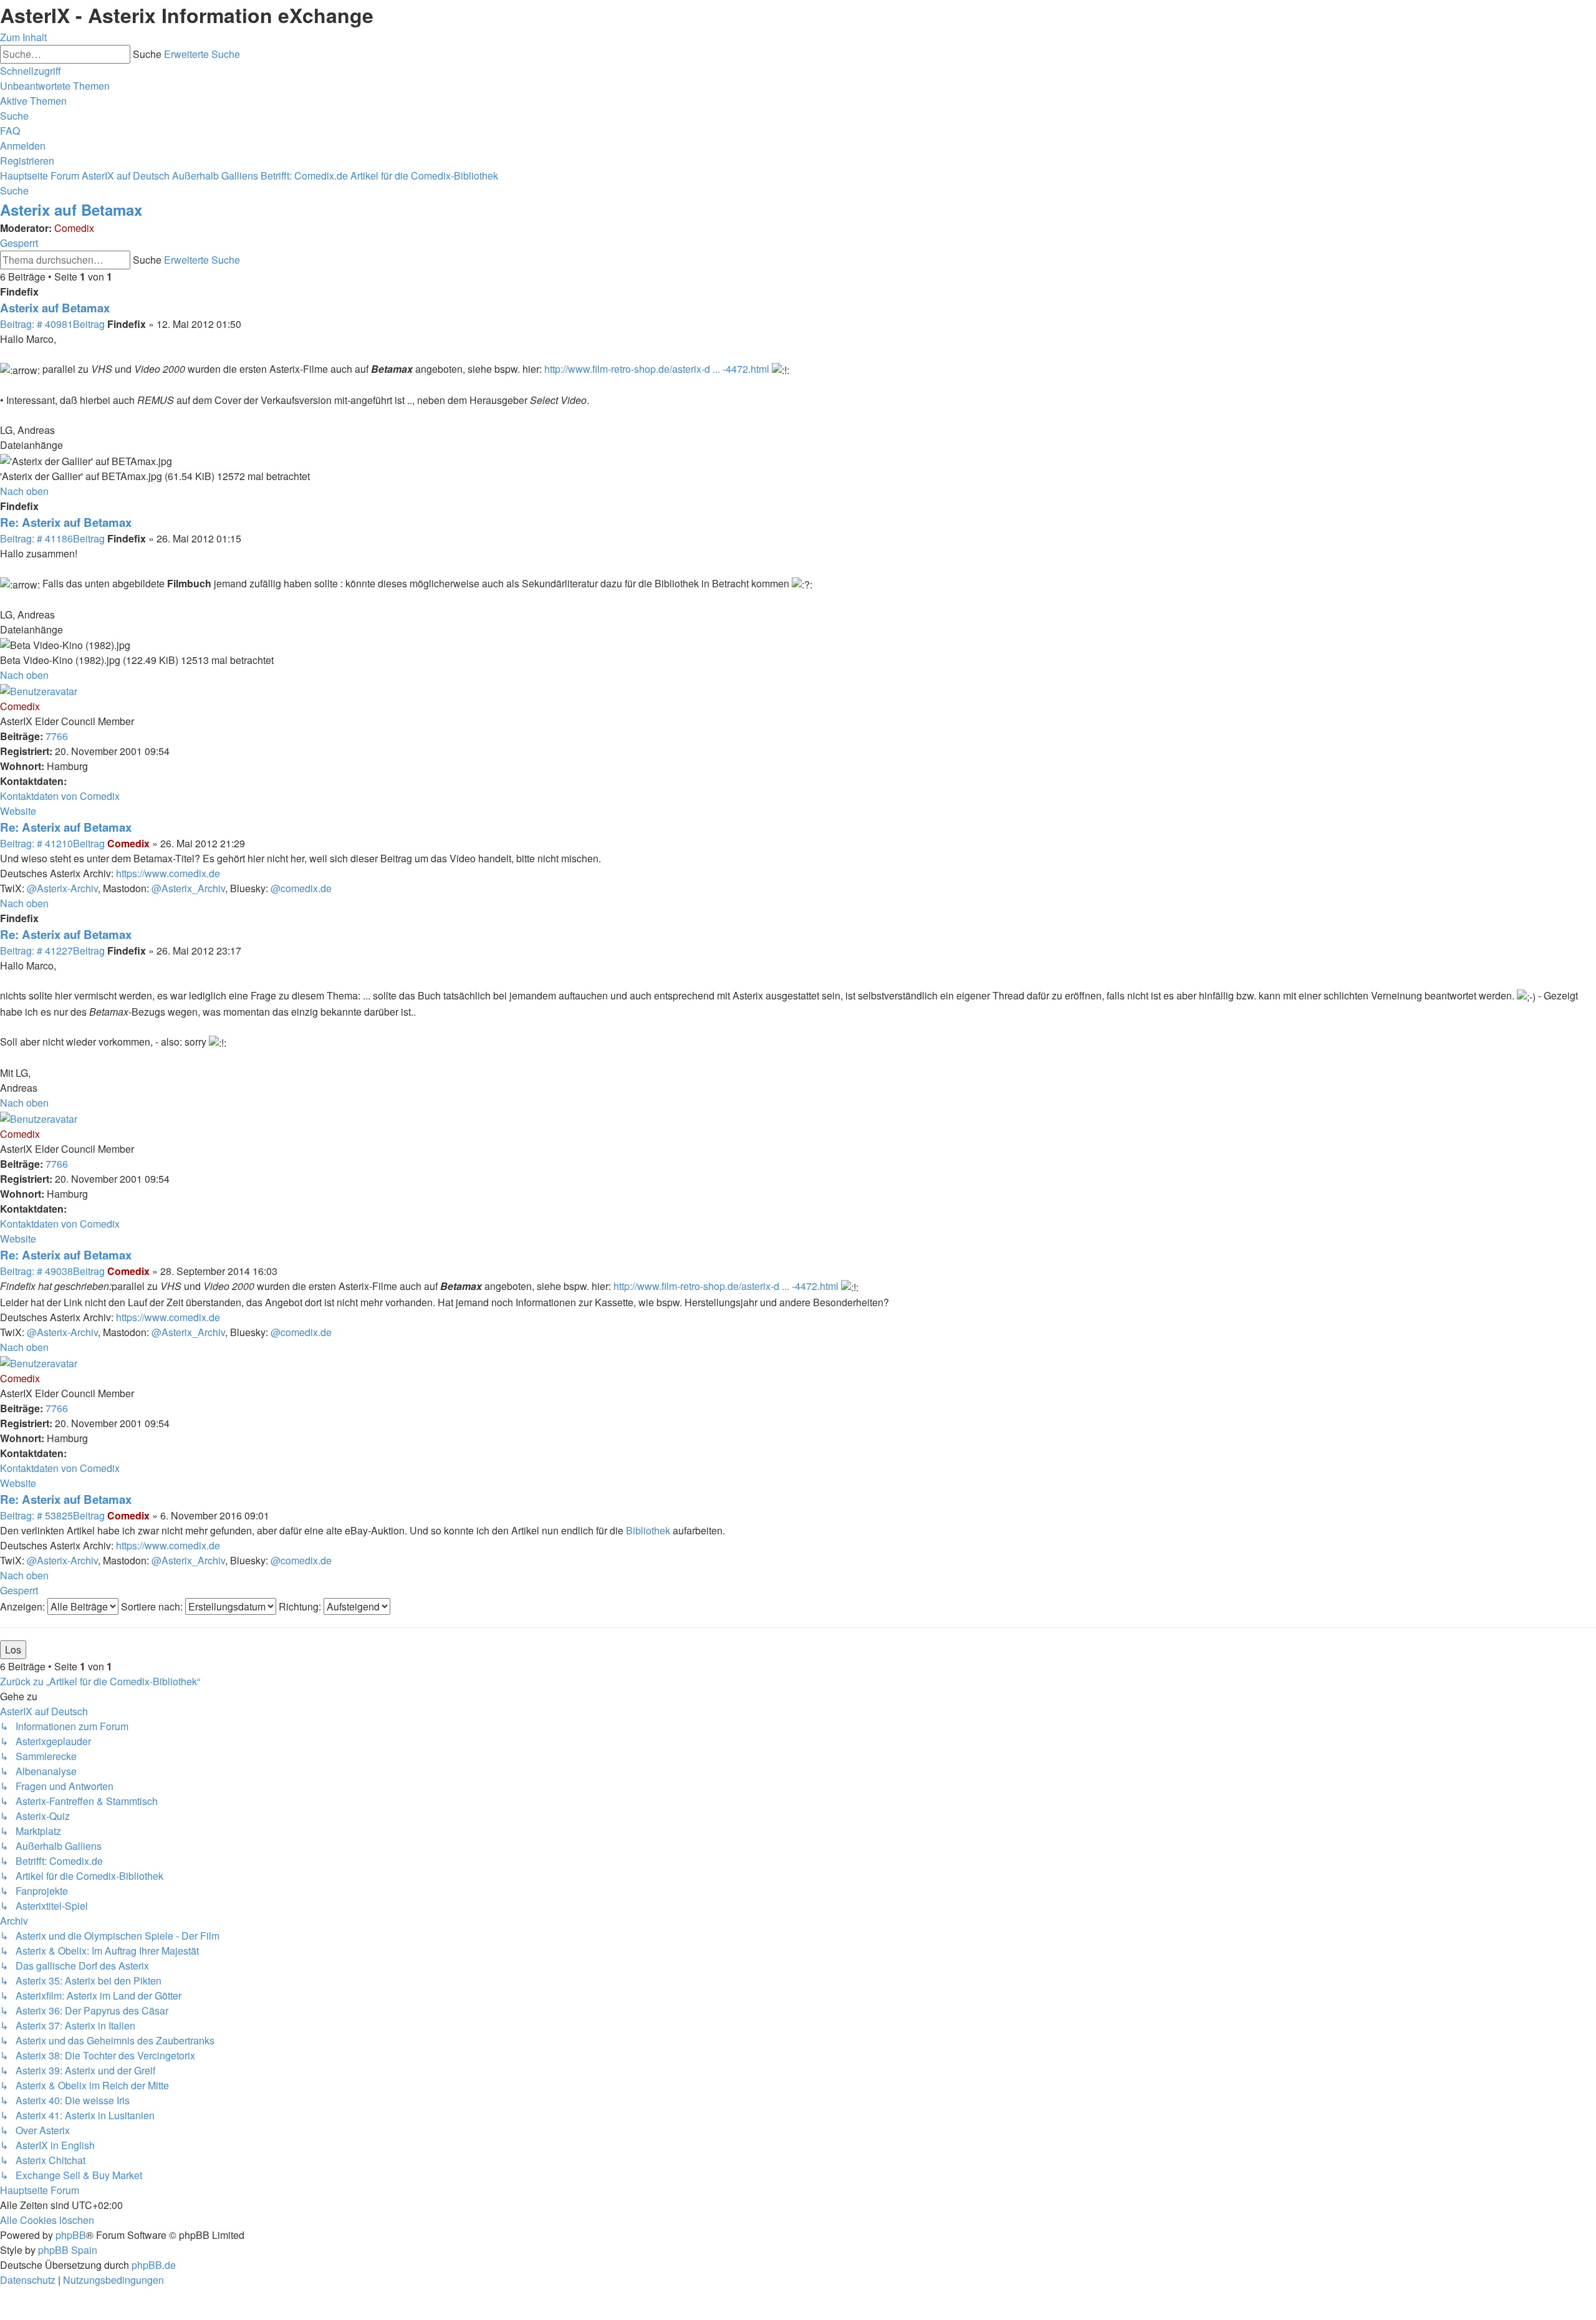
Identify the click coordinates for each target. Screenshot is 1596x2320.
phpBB (71, 2235)
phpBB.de (154, 2265)
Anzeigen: (24, 1606)
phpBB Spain (68, 2250)
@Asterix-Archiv (62, 888)
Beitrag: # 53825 (52, 1515)
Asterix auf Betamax (71, 209)
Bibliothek (648, 1530)
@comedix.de (301, 888)
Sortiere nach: (153, 1606)
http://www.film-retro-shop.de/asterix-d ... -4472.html (657, 369)
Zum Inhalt (23, 37)
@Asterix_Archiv (188, 888)
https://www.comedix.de (168, 873)
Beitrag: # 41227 (52, 951)
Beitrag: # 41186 (52, 538)
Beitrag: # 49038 (52, 1271)
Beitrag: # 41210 (52, 843)
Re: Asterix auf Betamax (66, 522)
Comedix (74, 228)
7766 (57, 736)
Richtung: (301, 1606)
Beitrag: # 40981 (52, 324)
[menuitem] (55, 86)
